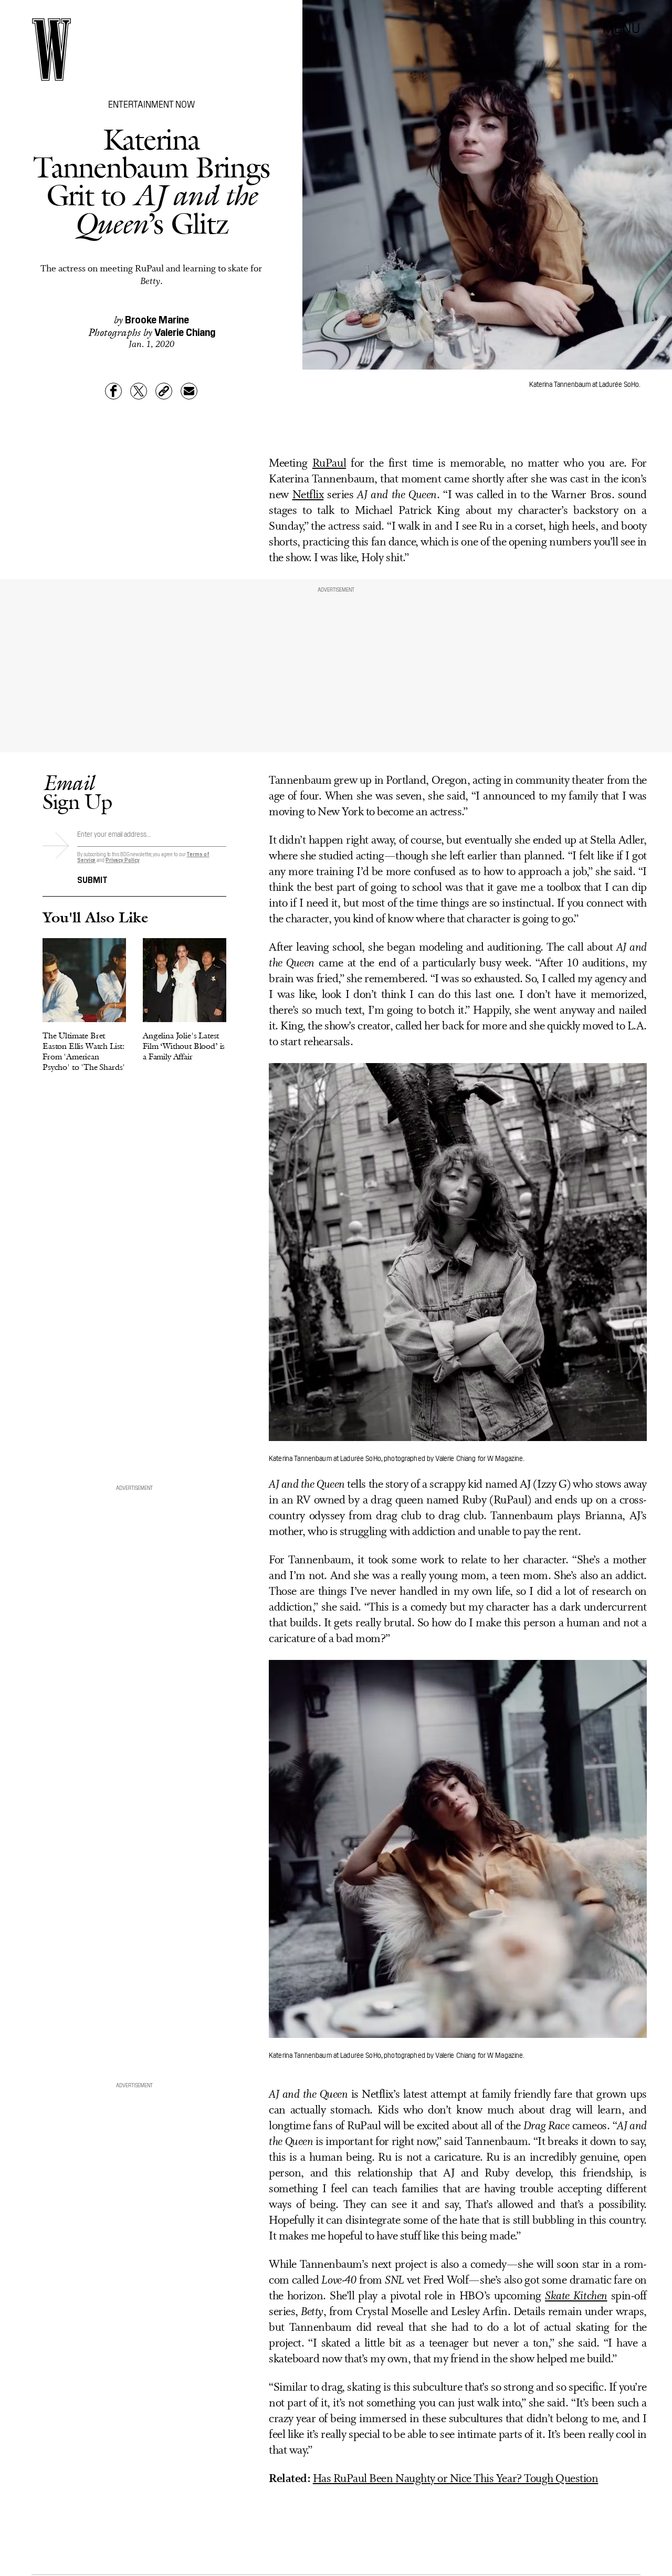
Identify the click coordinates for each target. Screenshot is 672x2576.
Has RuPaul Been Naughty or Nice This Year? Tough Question (456, 2479)
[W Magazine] (51, 50)
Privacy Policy (123, 860)
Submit (92, 879)
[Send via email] (189, 391)
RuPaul (329, 464)
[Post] (139, 391)
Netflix (308, 495)
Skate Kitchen (576, 2296)
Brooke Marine (157, 319)
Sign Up (77, 792)
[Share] (113, 391)
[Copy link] (164, 391)
